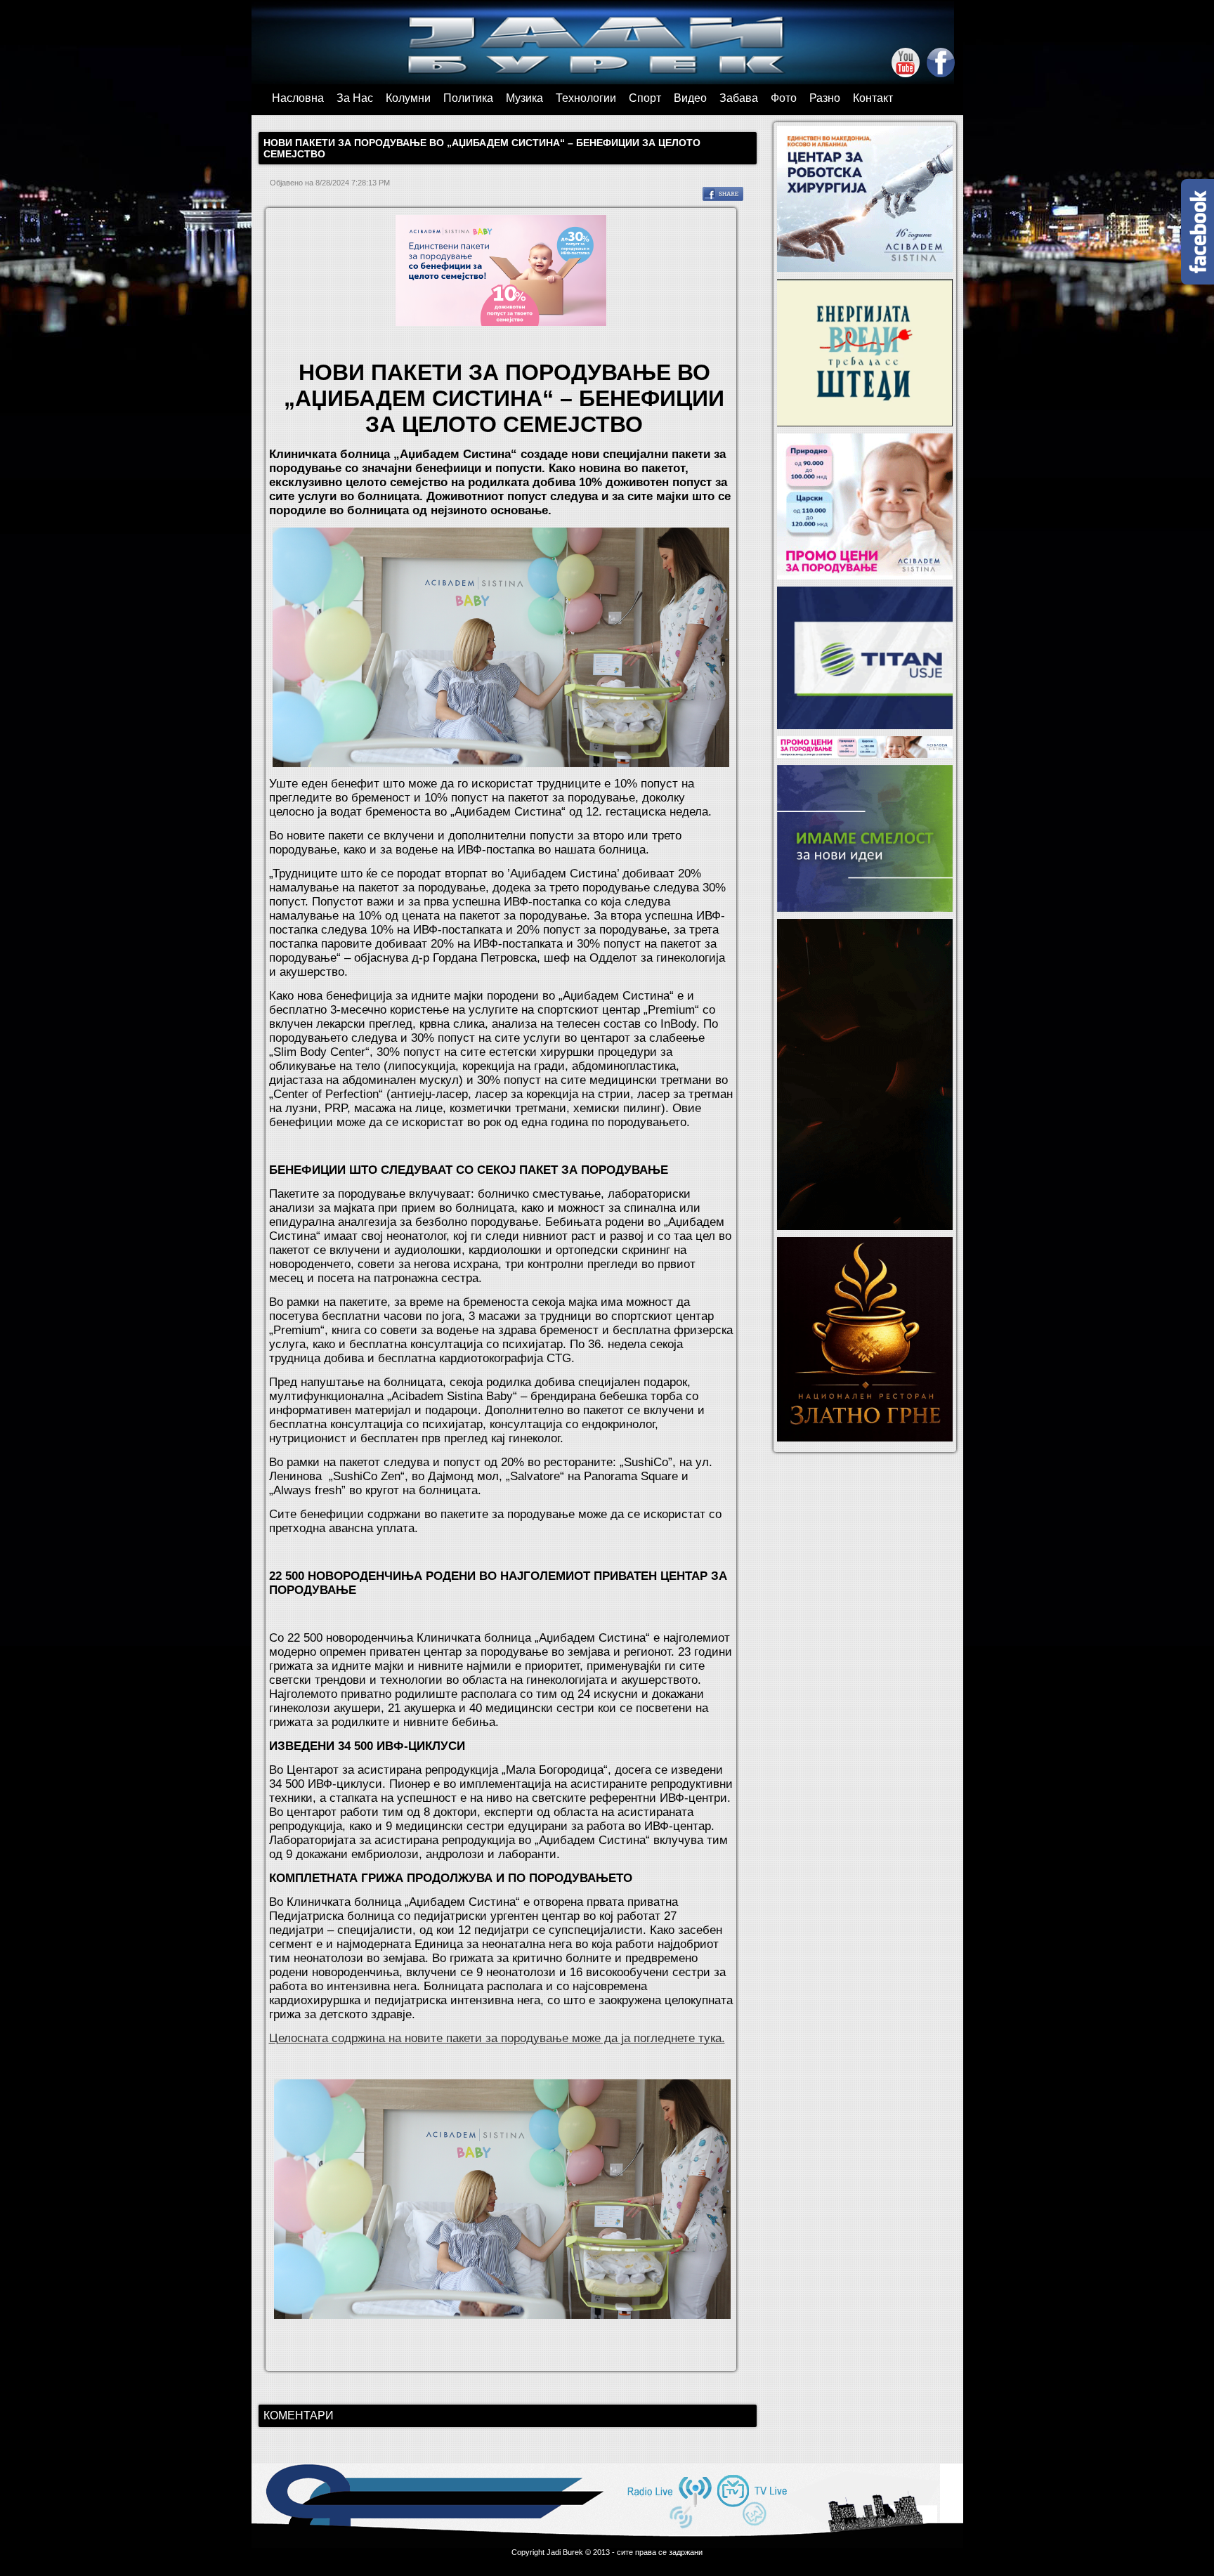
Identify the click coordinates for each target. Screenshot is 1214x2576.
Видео (690, 98)
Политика (468, 98)
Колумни (408, 98)
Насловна (298, 98)
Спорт (645, 98)
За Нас (355, 98)
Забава (739, 98)
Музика (524, 98)
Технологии (586, 98)
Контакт (873, 98)
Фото (784, 98)
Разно (825, 98)
